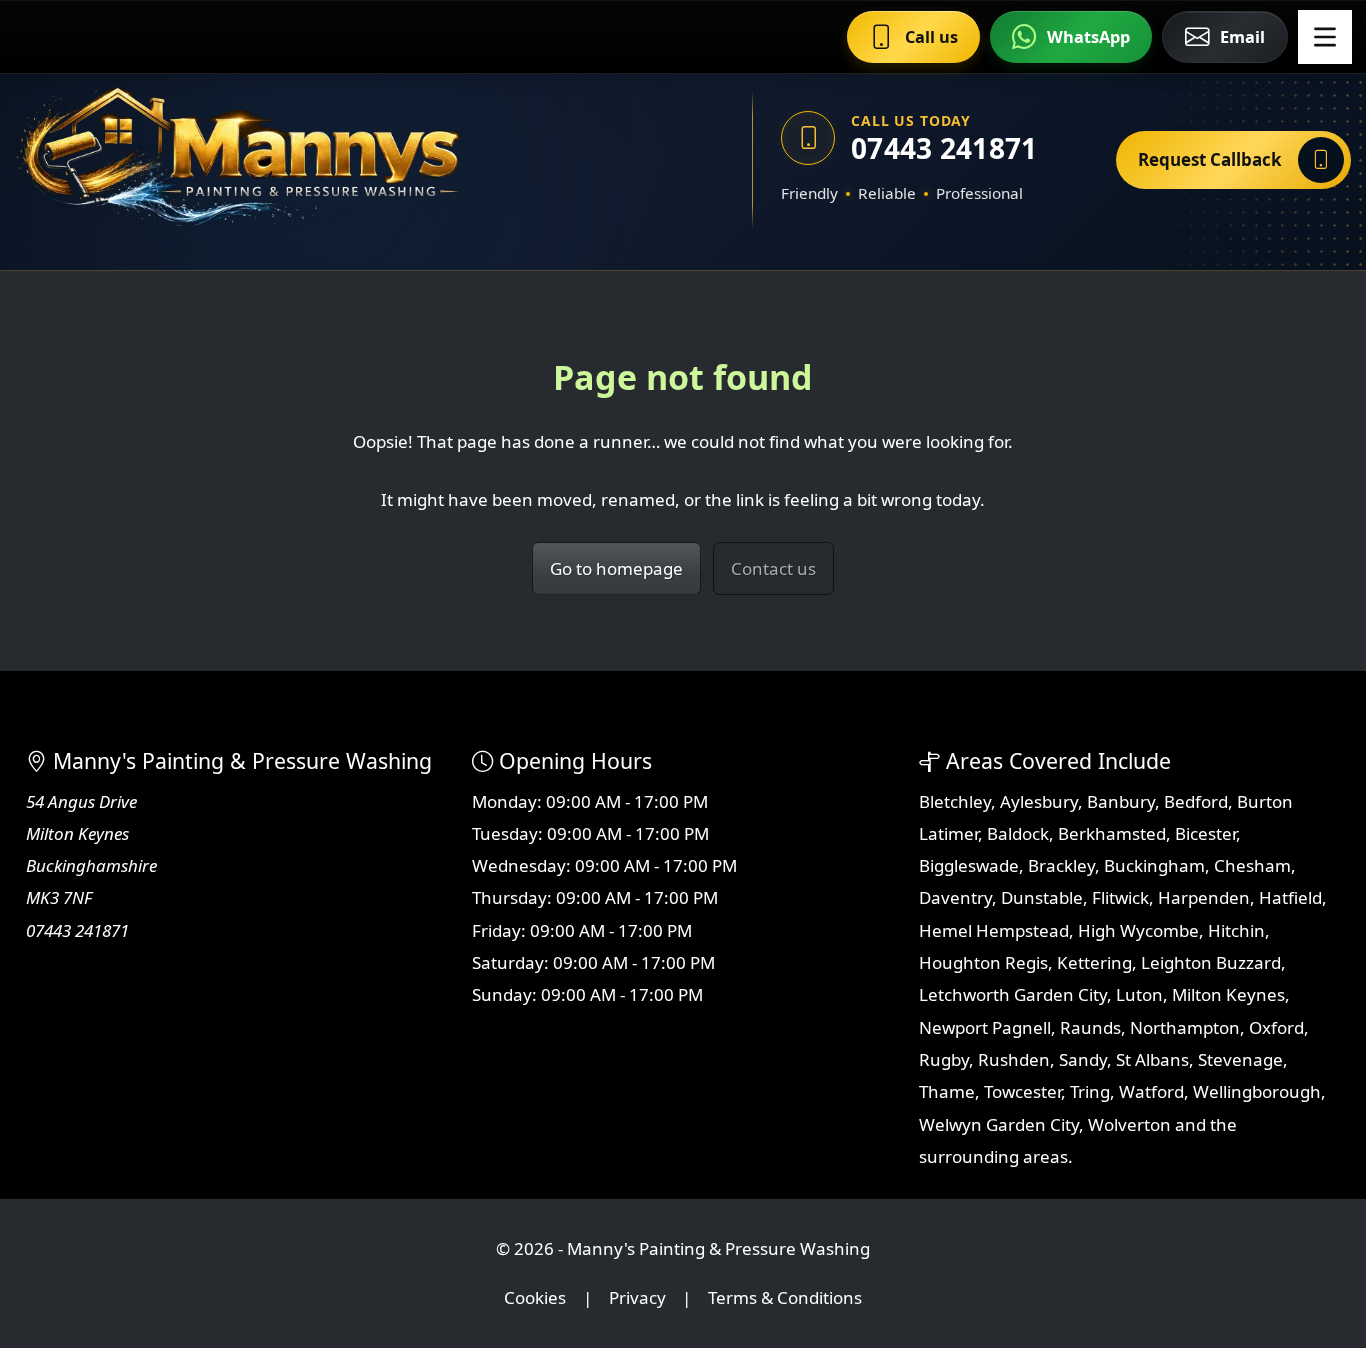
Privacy (637, 1297)
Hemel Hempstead (994, 930)
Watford (1151, 1091)
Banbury (1121, 801)
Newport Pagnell (985, 1027)
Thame (947, 1091)
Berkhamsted (1112, 833)
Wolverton (1129, 1124)
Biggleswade (969, 865)
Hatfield (1290, 897)
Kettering (1094, 962)
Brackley (1061, 865)
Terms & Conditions (785, 1297)
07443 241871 (944, 148)
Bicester (1205, 833)
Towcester (1022, 1091)
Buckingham (1154, 865)
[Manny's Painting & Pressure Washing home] (335, 160)
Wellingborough (1257, 1091)
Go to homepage (616, 568)
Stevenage (1240, 1059)
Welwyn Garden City (999, 1124)
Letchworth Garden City (1013, 994)
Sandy (1083, 1059)
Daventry (955, 897)
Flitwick (1120, 897)
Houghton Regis (983, 962)
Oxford (1276, 1027)
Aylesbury (1039, 801)
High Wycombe (1138, 930)
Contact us (773, 568)
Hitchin (1236, 930)
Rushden (1014, 1059)
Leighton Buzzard (1211, 962)
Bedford (1196, 801)
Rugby (944, 1059)
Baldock (1018, 833)
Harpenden (1204, 897)
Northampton (1185, 1027)
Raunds (1090, 1027)
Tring (1090, 1091)
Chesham (1252, 865)
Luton (1139, 994)
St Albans (1152, 1059)
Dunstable (1042, 897)
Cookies (535, 1297)
